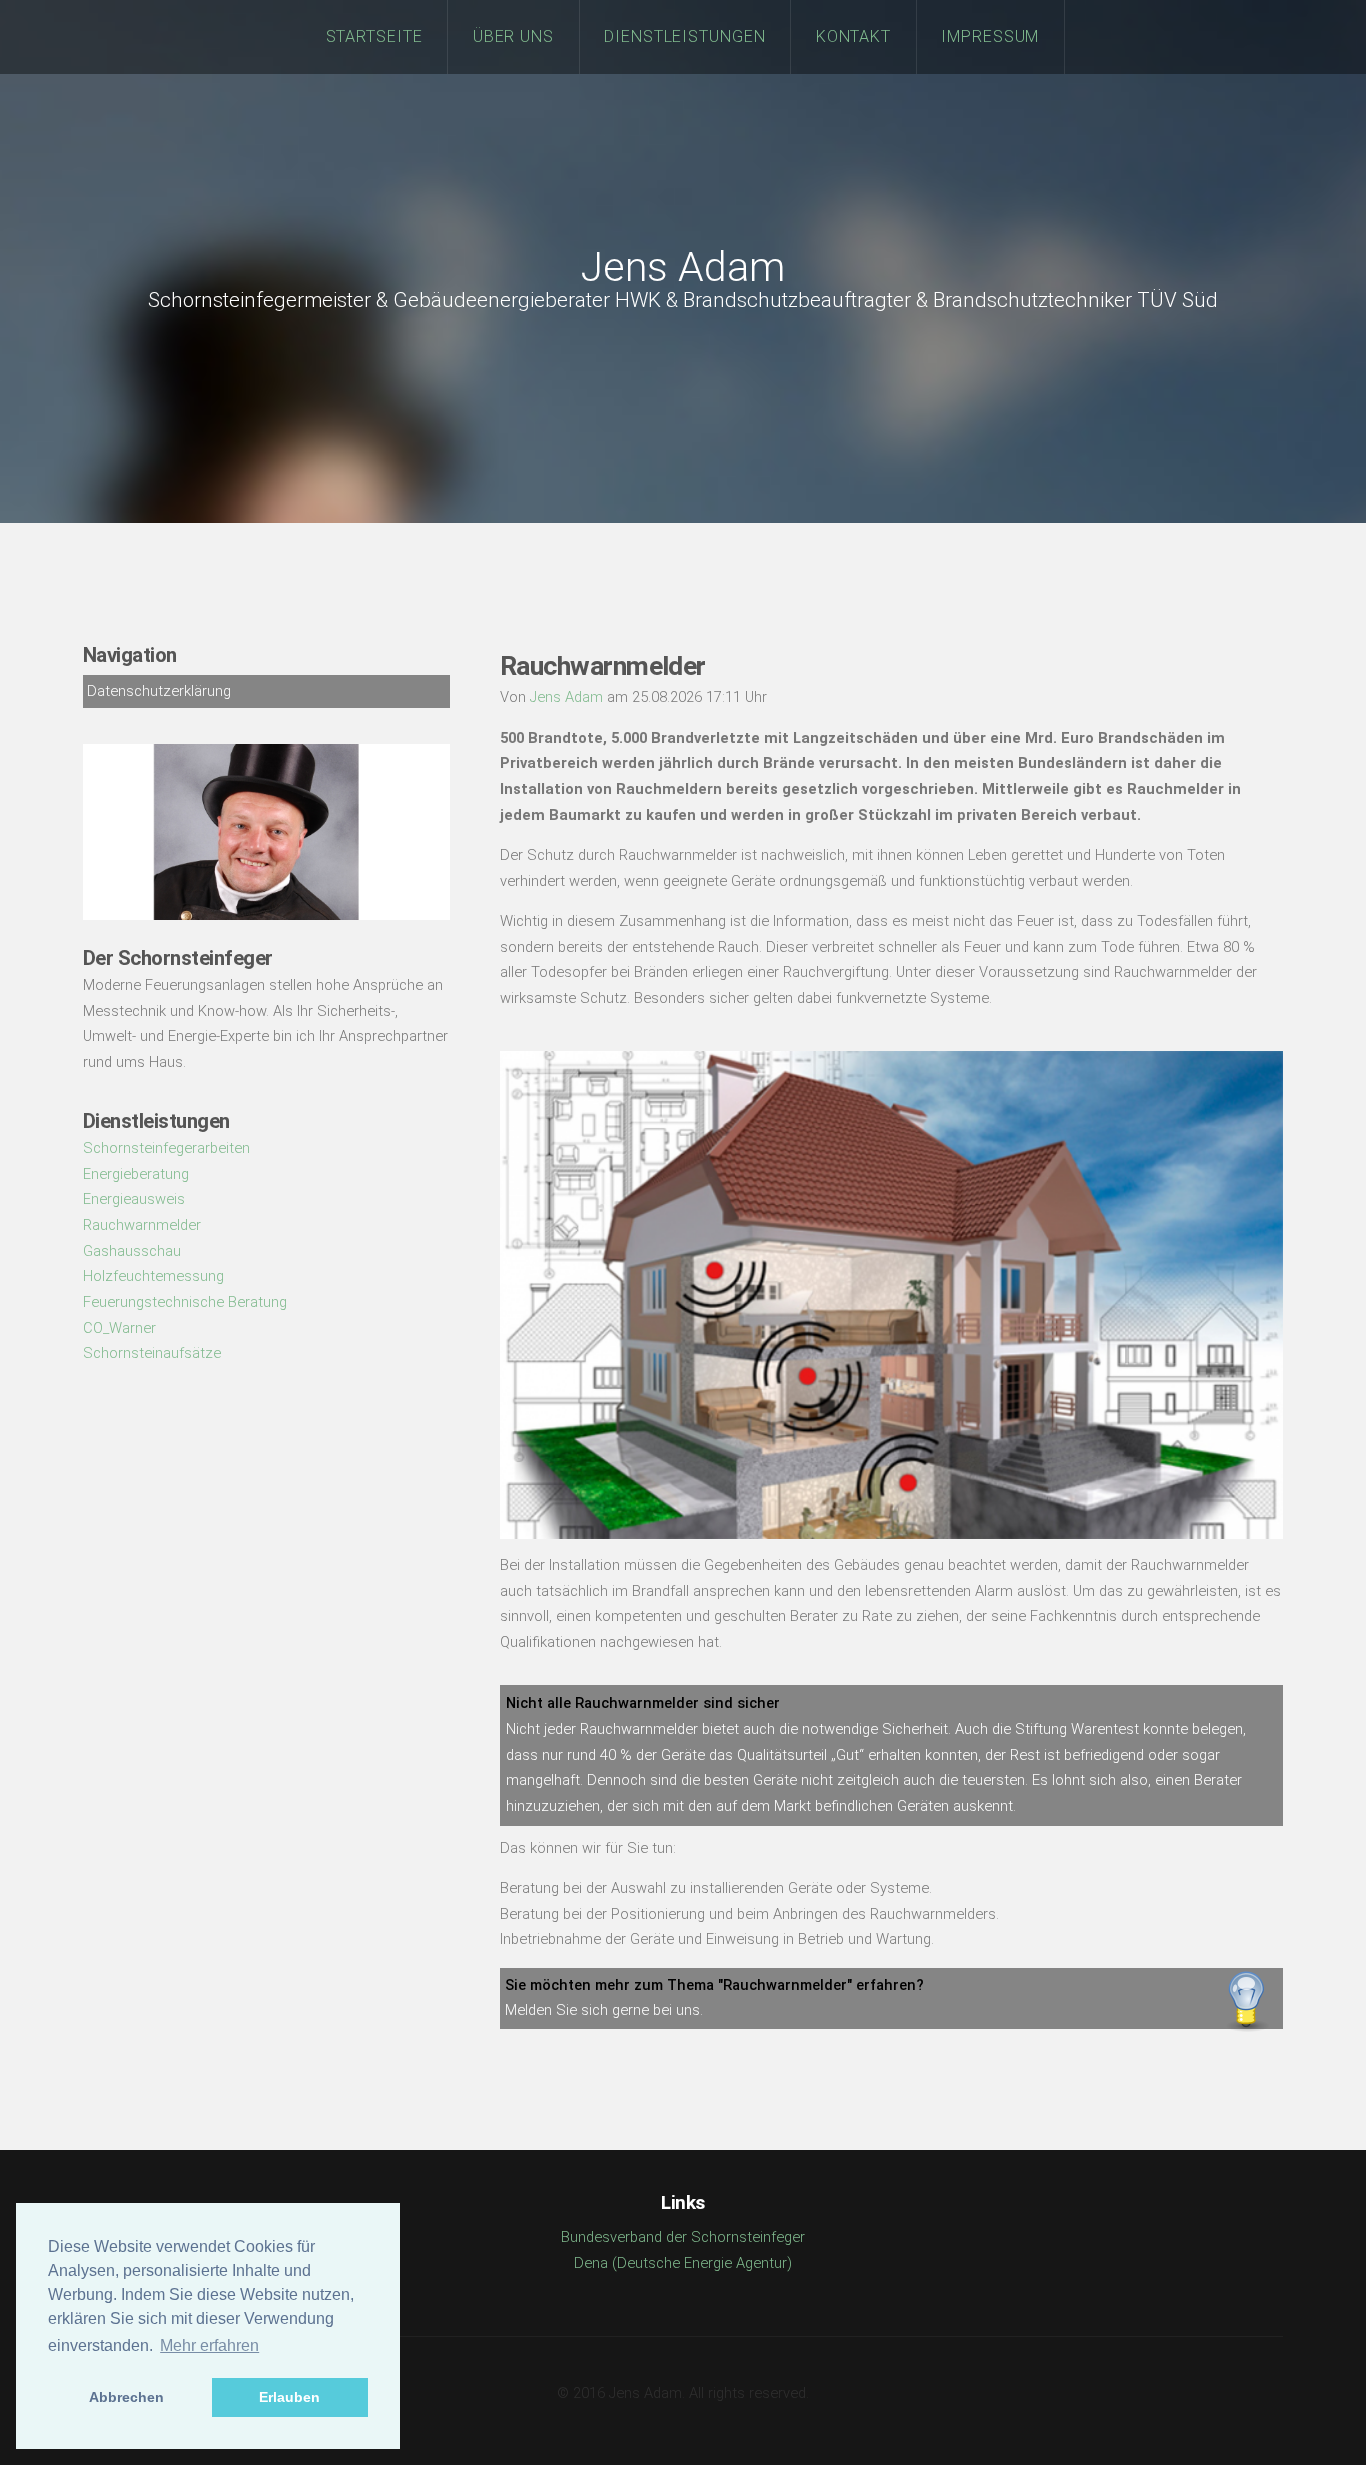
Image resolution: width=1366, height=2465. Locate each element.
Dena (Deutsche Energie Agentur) (683, 2263)
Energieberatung (136, 1174)
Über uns (514, 36)
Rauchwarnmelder (142, 1225)
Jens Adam (683, 267)
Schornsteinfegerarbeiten (166, 1148)
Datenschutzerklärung (159, 691)
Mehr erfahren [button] (209, 2345)
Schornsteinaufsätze (152, 1353)
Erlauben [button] (289, 2397)
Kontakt (854, 36)
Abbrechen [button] (126, 2397)
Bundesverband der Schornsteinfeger (683, 2237)
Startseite (375, 36)
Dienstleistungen (685, 36)
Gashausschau (132, 1251)
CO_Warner (119, 1328)
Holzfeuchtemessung (153, 1276)
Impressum (990, 36)
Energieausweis (134, 1199)
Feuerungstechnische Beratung (185, 1302)
